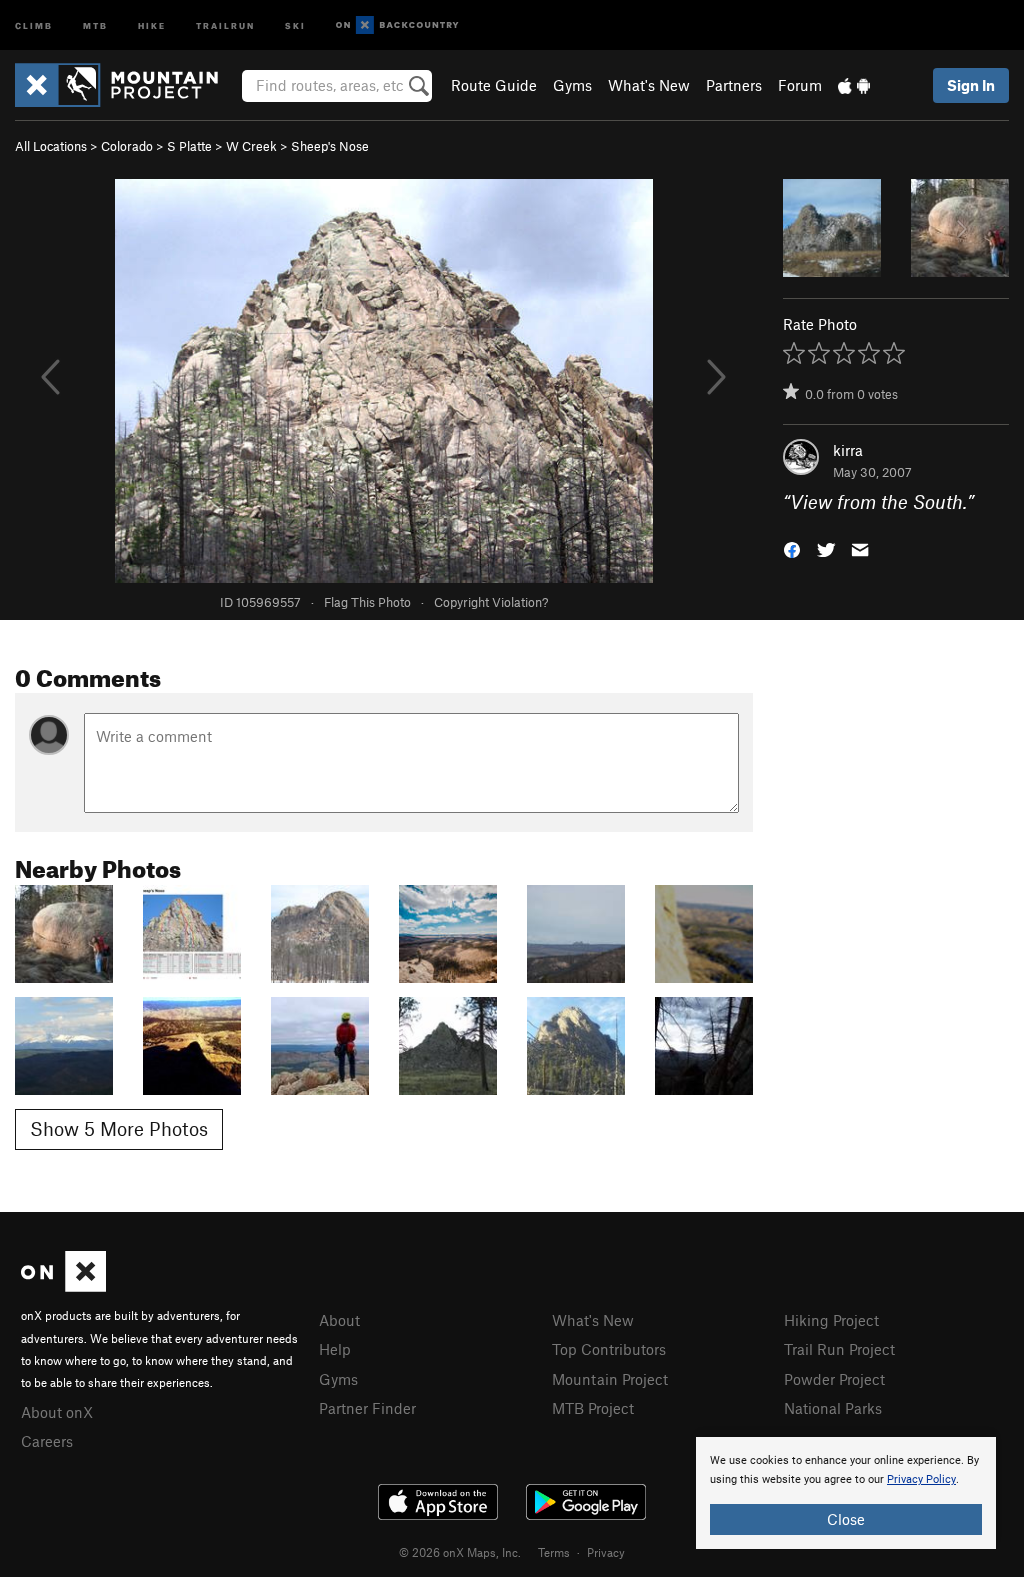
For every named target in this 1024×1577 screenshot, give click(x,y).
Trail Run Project (839, 1349)
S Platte (189, 146)
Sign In (971, 85)
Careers (47, 1441)
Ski (295, 24)
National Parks (833, 1408)
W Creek (251, 146)
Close (846, 1519)
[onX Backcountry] (397, 25)
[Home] (126, 85)
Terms (554, 1552)
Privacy (606, 1552)
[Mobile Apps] (854, 85)
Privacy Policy (921, 1479)
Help (335, 1349)
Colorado (127, 146)
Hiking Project (831, 1320)
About (339, 1320)
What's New (649, 85)
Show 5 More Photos (119, 1128)
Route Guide (494, 85)
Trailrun (225, 24)
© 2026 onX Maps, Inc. (460, 1552)
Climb (34, 24)
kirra (848, 450)
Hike (152, 24)
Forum (800, 85)
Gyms (572, 85)
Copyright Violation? (491, 602)
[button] (792, 548)
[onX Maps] (63, 1286)
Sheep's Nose (330, 146)
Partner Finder (367, 1408)
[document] (846, 1493)
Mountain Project (610, 1379)
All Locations (51, 146)
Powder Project (834, 1379)
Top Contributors (609, 1349)
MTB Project (593, 1408)
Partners (734, 85)
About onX (57, 1412)
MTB (95, 24)
